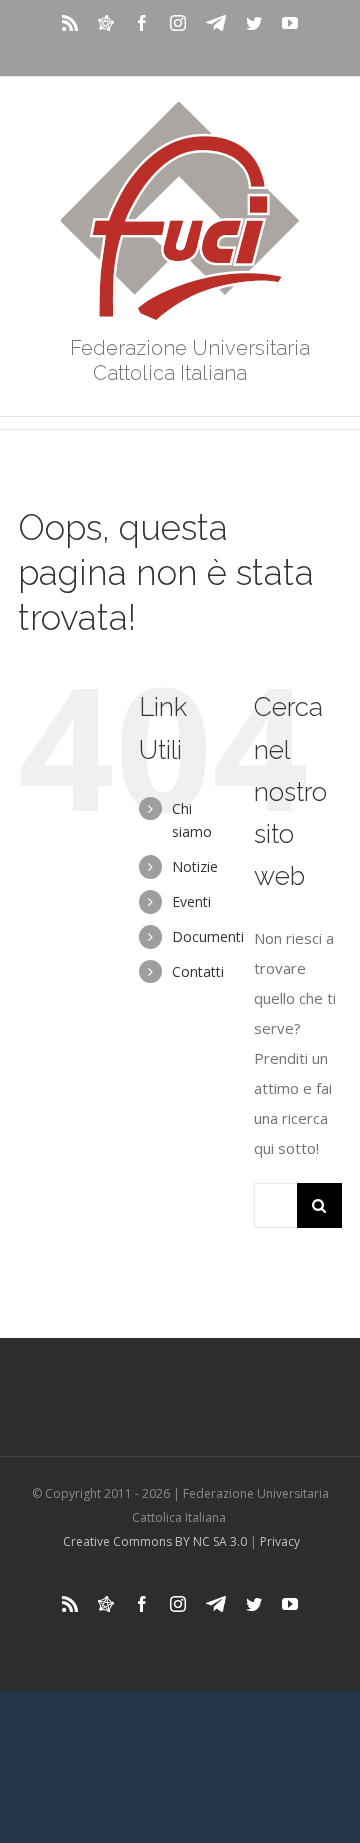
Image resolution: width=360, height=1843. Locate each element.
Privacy (280, 1541)
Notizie (195, 866)
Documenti (208, 936)
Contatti (198, 971)
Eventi (191, 901)
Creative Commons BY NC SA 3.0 (155, 1541)
